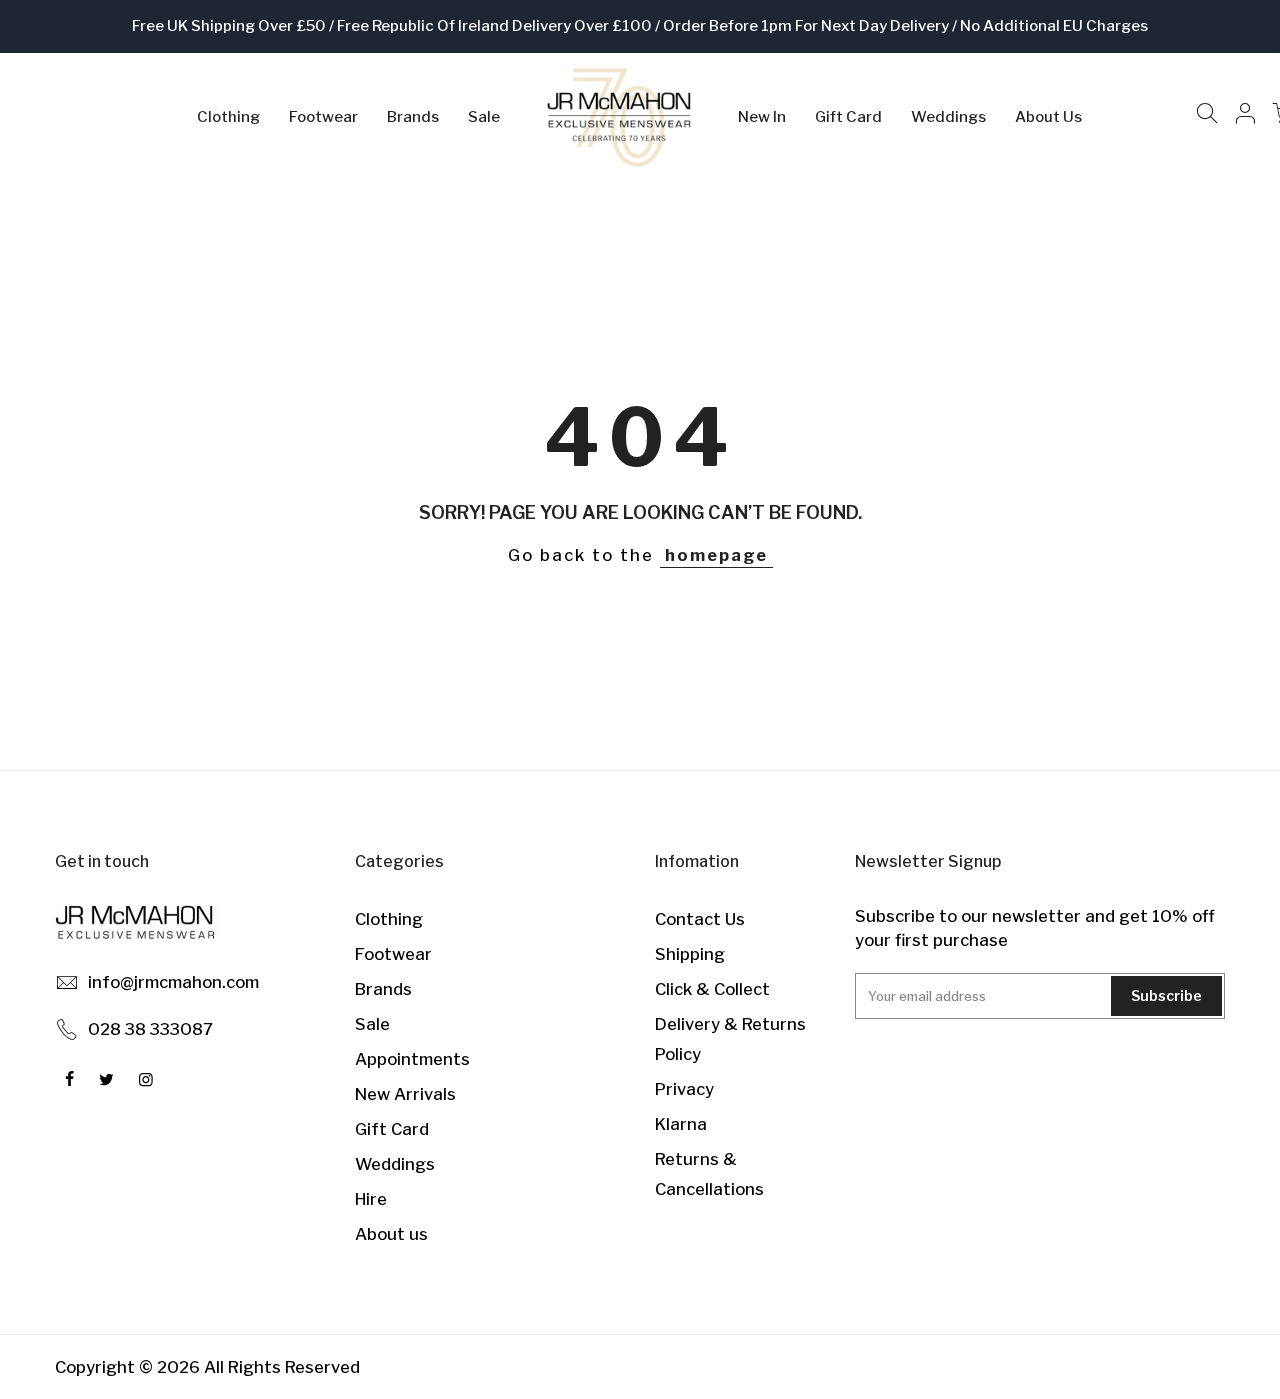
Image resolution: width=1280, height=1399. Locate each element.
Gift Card (848, 117)
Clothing (228, 117)
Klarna (681, 1124)
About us (391, 1234)
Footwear (323, 117)
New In (762, 117)
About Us (1048, 117)
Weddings (948, 117)
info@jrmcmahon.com (173, 982)
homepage (716, 555)
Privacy (684, 1089)
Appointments (412, 1059)
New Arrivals (405, 1094)
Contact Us (700, 919)
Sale (484, 117)
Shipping (690, 954)
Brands (413, 117)
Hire (371, 1199)
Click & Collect (712, 989)
